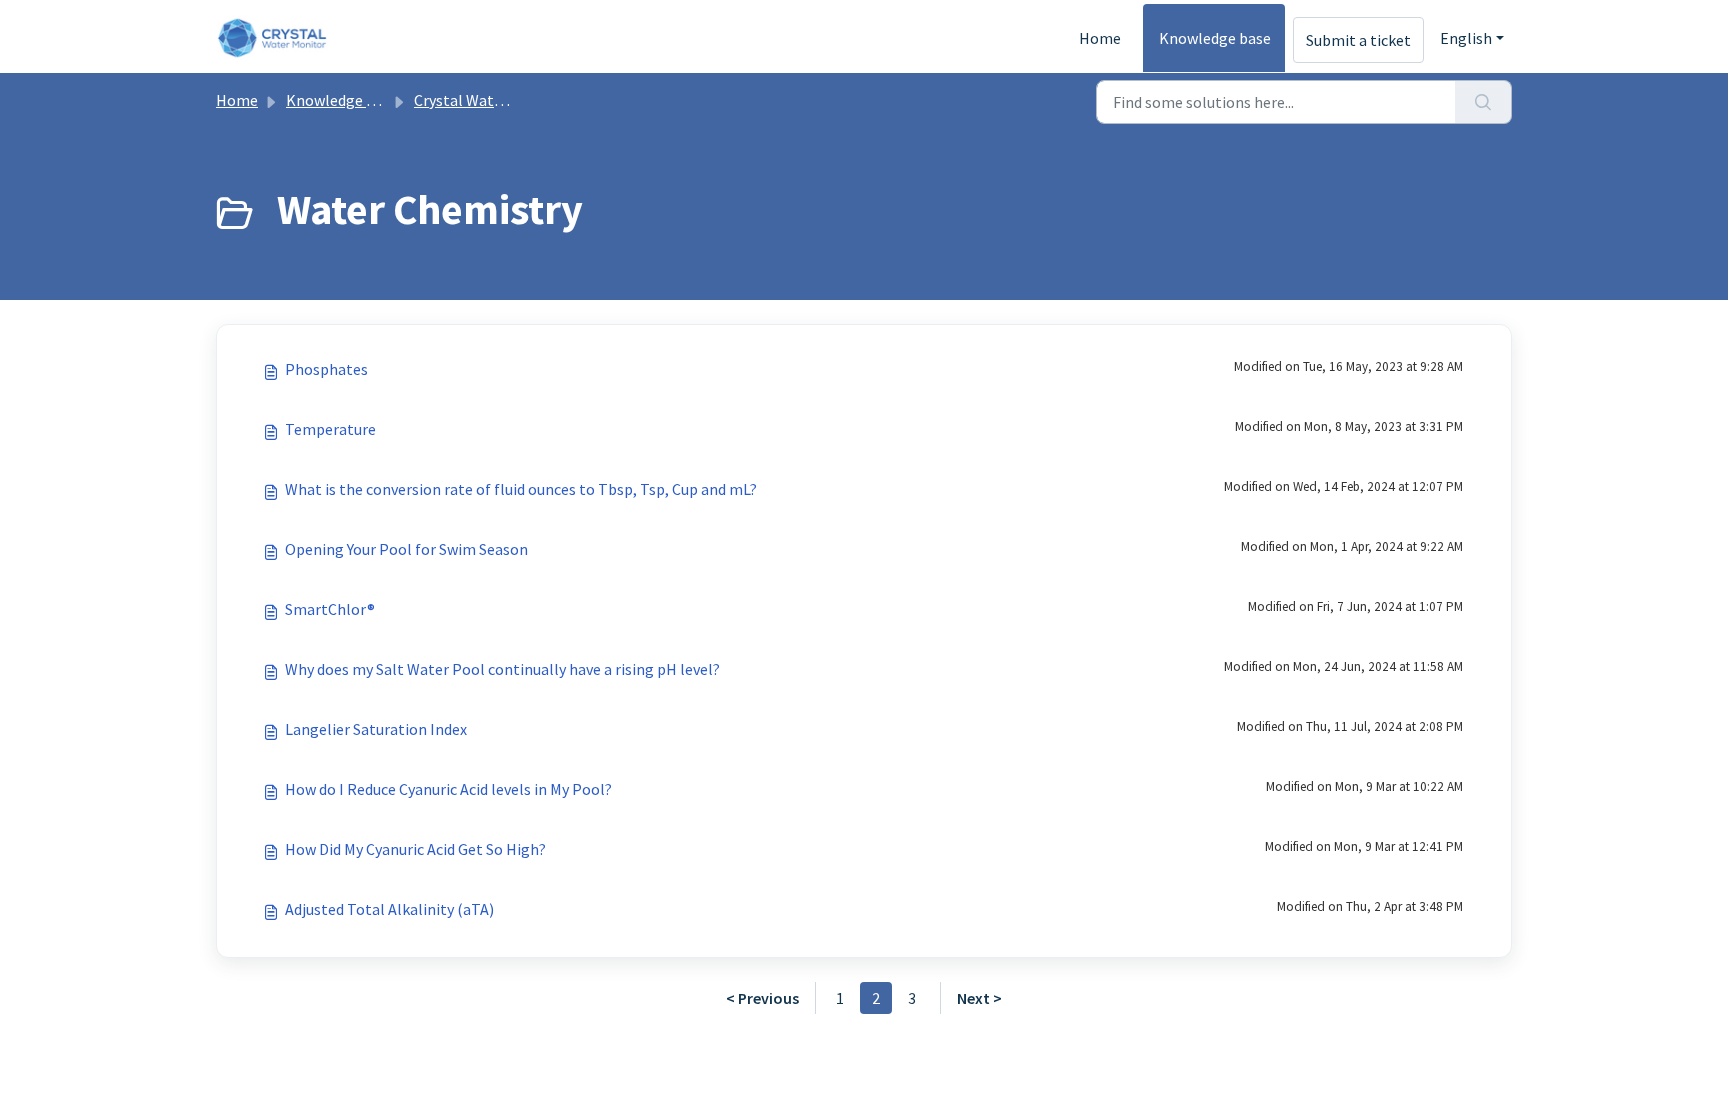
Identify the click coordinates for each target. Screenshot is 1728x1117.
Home (1100, 38)
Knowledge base (1215, 38)
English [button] (1466, 38)
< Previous (762, 998)
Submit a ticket (1358, 40)
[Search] (1483, 102)
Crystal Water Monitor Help (508, 100)
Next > (979, 998)
